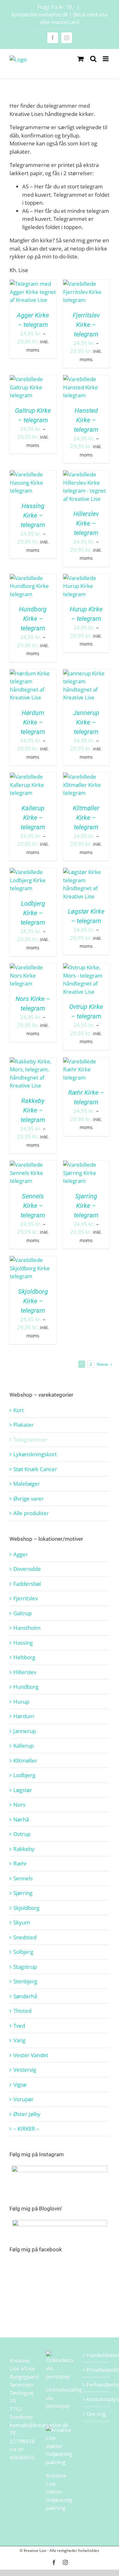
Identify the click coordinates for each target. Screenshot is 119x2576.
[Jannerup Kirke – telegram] (86, 673)
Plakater (23, 1425)
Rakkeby (24, 1849)
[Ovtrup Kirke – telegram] (86, 967)
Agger (21, 1554)
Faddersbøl (27, 1584)
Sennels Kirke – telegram (33, 1206)
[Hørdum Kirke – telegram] (33, 673)
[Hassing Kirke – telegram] (33, 474)
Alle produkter (31, 1513)
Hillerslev (25, 1672)
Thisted (22, 2011)
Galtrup (23, 1613)
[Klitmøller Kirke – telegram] (86, 777)
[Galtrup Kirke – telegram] (33, 379)
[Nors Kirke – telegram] (33, 967)
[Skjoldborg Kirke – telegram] (33, 1260)
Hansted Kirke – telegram (86, 420)
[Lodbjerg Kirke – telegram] (33, 872)
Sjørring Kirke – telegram (86, 1206)
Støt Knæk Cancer (35, 1469)
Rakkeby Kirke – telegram (33, 1110)
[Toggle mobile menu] (106, 59)
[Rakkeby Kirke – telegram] (33, 1061)
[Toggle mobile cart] (81, 59)
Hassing (23, 1643)
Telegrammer (30, 1440)
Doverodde (27, 1569)
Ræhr (20, 1863)
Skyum (22, 1922)
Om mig (96, 2414)
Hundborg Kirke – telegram (33, 619)
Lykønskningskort (35, 1454)
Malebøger (27, 1484)
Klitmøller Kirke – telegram (86, 818)
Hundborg (26, 1687)
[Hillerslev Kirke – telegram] (86, 474)
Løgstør (23, 1790)
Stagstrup (25, 1967)
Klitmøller (25, 1760)
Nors (19, 1804)
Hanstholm (27, 1628)
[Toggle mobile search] (93, 59)
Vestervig (25, 2070)
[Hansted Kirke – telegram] (86, 379)
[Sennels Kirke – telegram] (33, 1165)
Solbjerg (23, 1952)
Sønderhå (25, 1996)
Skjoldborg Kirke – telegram (33, 1301)
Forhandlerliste (96, 2385)
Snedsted (25, 1937)
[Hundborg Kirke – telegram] (33, 578)
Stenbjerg (25, 1981)
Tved (19, 2026)
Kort (19, 1410)
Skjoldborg (26, 1908)
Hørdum (24, 1716)
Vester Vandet (31, 2055)
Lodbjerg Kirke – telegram (33, 913)
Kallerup (23, 1746)
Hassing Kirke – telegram (33, 515)
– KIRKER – (26, 2129)
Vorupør (23, 2099)
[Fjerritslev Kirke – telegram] (86, 284)
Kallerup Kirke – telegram (33, 818)
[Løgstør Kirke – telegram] (86, 872)
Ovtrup (22, 1834)
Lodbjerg (24, 1775)
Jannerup (25, 1731)
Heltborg (24, 1657)
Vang (19, 2040)
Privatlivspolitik (96, 2370)
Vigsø (20, 2085)
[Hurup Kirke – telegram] (86, 578)
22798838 (22, 2441)
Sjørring (23, 1893)
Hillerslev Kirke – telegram (86, 523)
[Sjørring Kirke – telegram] (86, 1165)
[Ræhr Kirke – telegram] (86, 1061)
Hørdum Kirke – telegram (33, 722)
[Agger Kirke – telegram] (33, 284)
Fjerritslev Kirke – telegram (86, 325)
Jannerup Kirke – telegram (86, 722)
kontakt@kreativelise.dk (39, 2425)
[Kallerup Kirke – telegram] (33, 777)
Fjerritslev (26, 1598)
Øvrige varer (29, 1498)
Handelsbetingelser (96, 2355)
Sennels (23, 1878)
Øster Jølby (27, 2114)
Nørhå (21, 1819)
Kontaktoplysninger (96, 2399)
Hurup (21, 1702)
